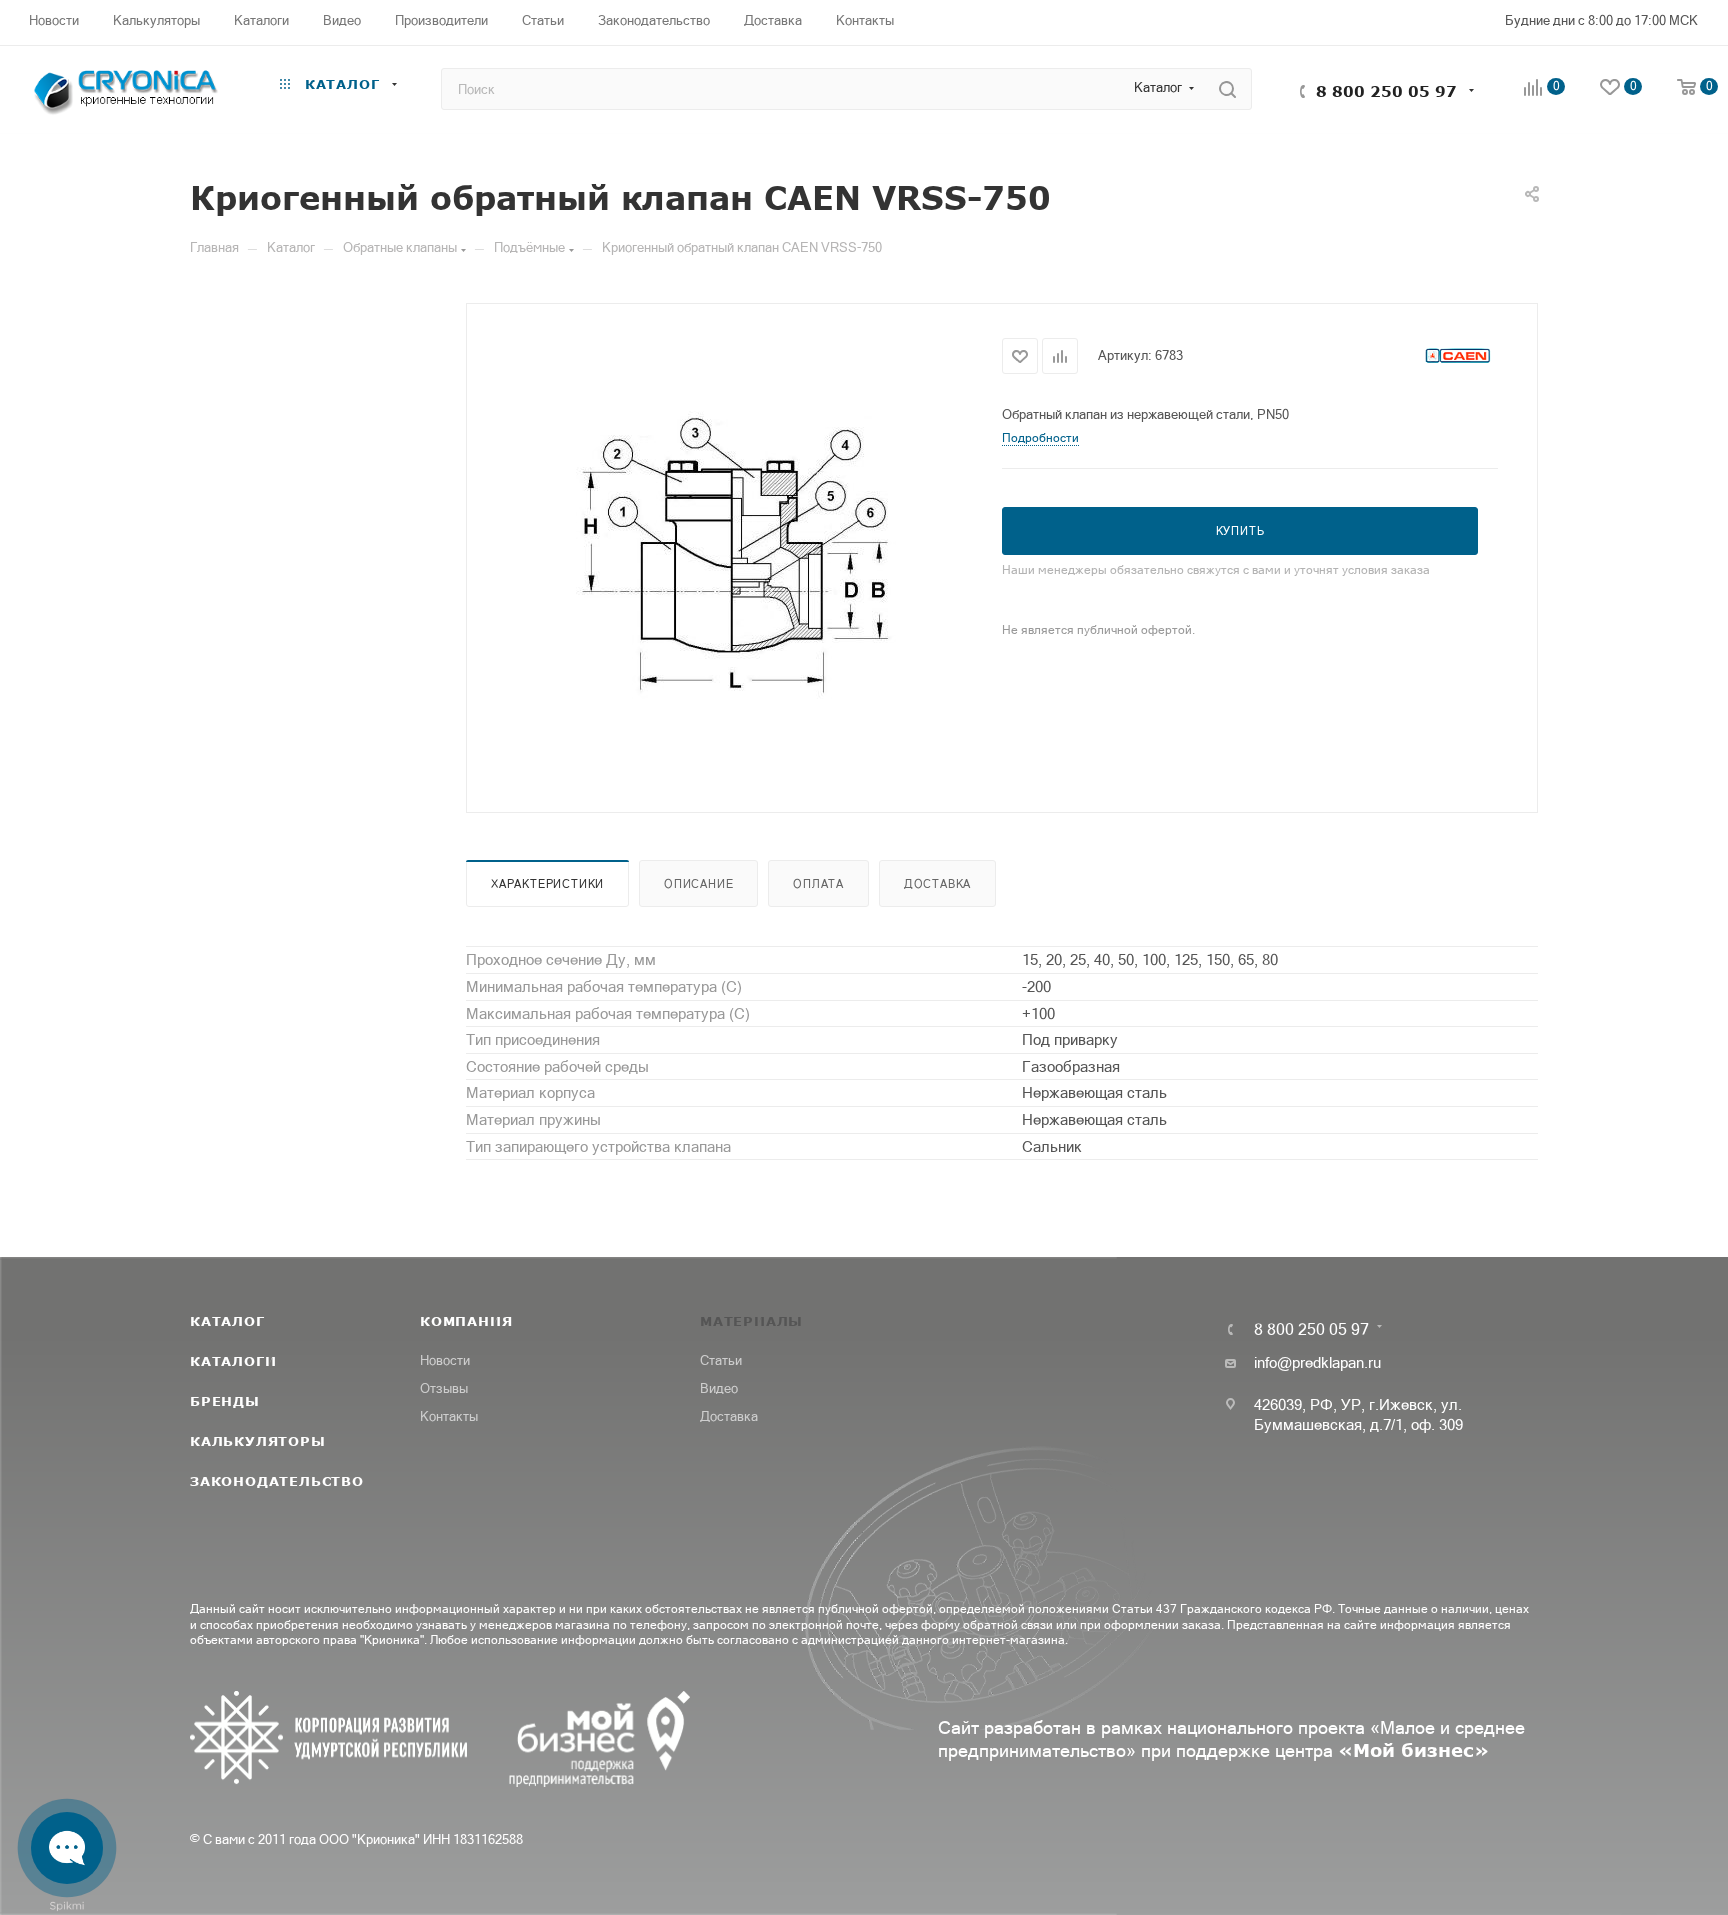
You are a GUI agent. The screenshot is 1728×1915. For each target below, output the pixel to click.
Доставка (937, 884)
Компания (466, 1321)
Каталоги (233, 1361)
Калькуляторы (258, 1441)
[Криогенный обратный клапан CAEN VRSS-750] (735, 556)
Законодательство (277, 1481)
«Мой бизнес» (1413, 1750)
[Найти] (1227, 89)
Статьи (721, 1360)
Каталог (227, 1321)
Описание (698, 884)
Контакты (449, 1416)
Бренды (225, 1401)
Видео (719, 1388)
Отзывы (444, 1388)
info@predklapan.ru (1317, 1362)
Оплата (818, 884)
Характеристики (547, 884)
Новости (445, 1360)
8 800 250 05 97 (1386, 91)
